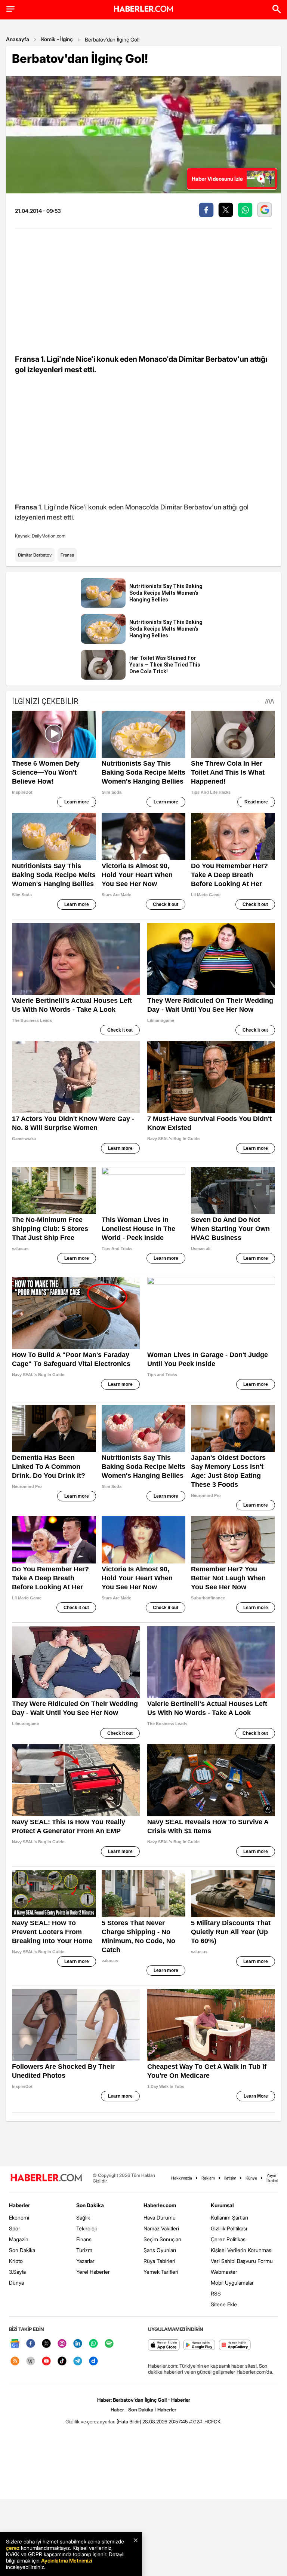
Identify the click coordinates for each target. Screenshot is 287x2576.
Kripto (16, 2261)
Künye (251, 2178)
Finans (84, 2239)
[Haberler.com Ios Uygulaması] (164, 2345)
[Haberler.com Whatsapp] (93, 2344)
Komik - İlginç (57, 39)
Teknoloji (87, 2228)
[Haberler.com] (46, 2178)
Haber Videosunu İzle (217, 179)
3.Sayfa (17, 2272)
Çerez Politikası (229, 2239)
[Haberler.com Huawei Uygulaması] (235, 2345)
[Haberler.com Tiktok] (62, 2361)
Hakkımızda (182, 2178)
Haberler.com (160, 2205)
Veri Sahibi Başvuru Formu (242, 2261)
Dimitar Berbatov (35, 555)
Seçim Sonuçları (162, 2239)
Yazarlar (85, 2261)
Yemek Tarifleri (161, 2272)
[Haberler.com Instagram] (62, 2344)
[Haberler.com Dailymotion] (93, 2361)
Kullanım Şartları (229, 2217)
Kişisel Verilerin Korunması (242, 2250)
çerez (13, 2548)
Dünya (16, 2283)
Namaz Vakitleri (161, 2228)
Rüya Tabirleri (159, 2261)
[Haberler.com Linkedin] (78, 2344)
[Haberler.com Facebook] (31, 2344)
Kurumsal (222, 2205)
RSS (216, 2293)
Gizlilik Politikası (229, 2228)
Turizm (84, 2250)
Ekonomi (19, 2217)
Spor (15, 2228)
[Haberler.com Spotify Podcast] (109, 2344)
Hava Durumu (160, 2217)
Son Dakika (22, 2250)
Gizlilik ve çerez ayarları (90, 2422)
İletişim (230, 2178)
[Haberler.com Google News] (15, 2344)
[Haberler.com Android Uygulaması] (199, 2345)
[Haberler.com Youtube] (46, 2361)
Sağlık (83, 2217)
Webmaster (224, 2272)
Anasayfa (18, 39)
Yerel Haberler (93, 2272)
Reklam (208, 2178)
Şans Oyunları (160, 2250)
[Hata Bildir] (129, 2422)
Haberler (19, 2205)
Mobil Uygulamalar (232, 2283)
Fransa (67, 555)
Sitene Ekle (224, 2304)
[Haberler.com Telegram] (78, 2361)
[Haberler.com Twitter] (46, 2344)
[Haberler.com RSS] (15, 2361)
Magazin (19, 2239)
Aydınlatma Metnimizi (67, 2560)
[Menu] (10, 9)
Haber (117, 2410)
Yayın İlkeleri (272, 2178)
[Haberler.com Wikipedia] (31, 2361)
